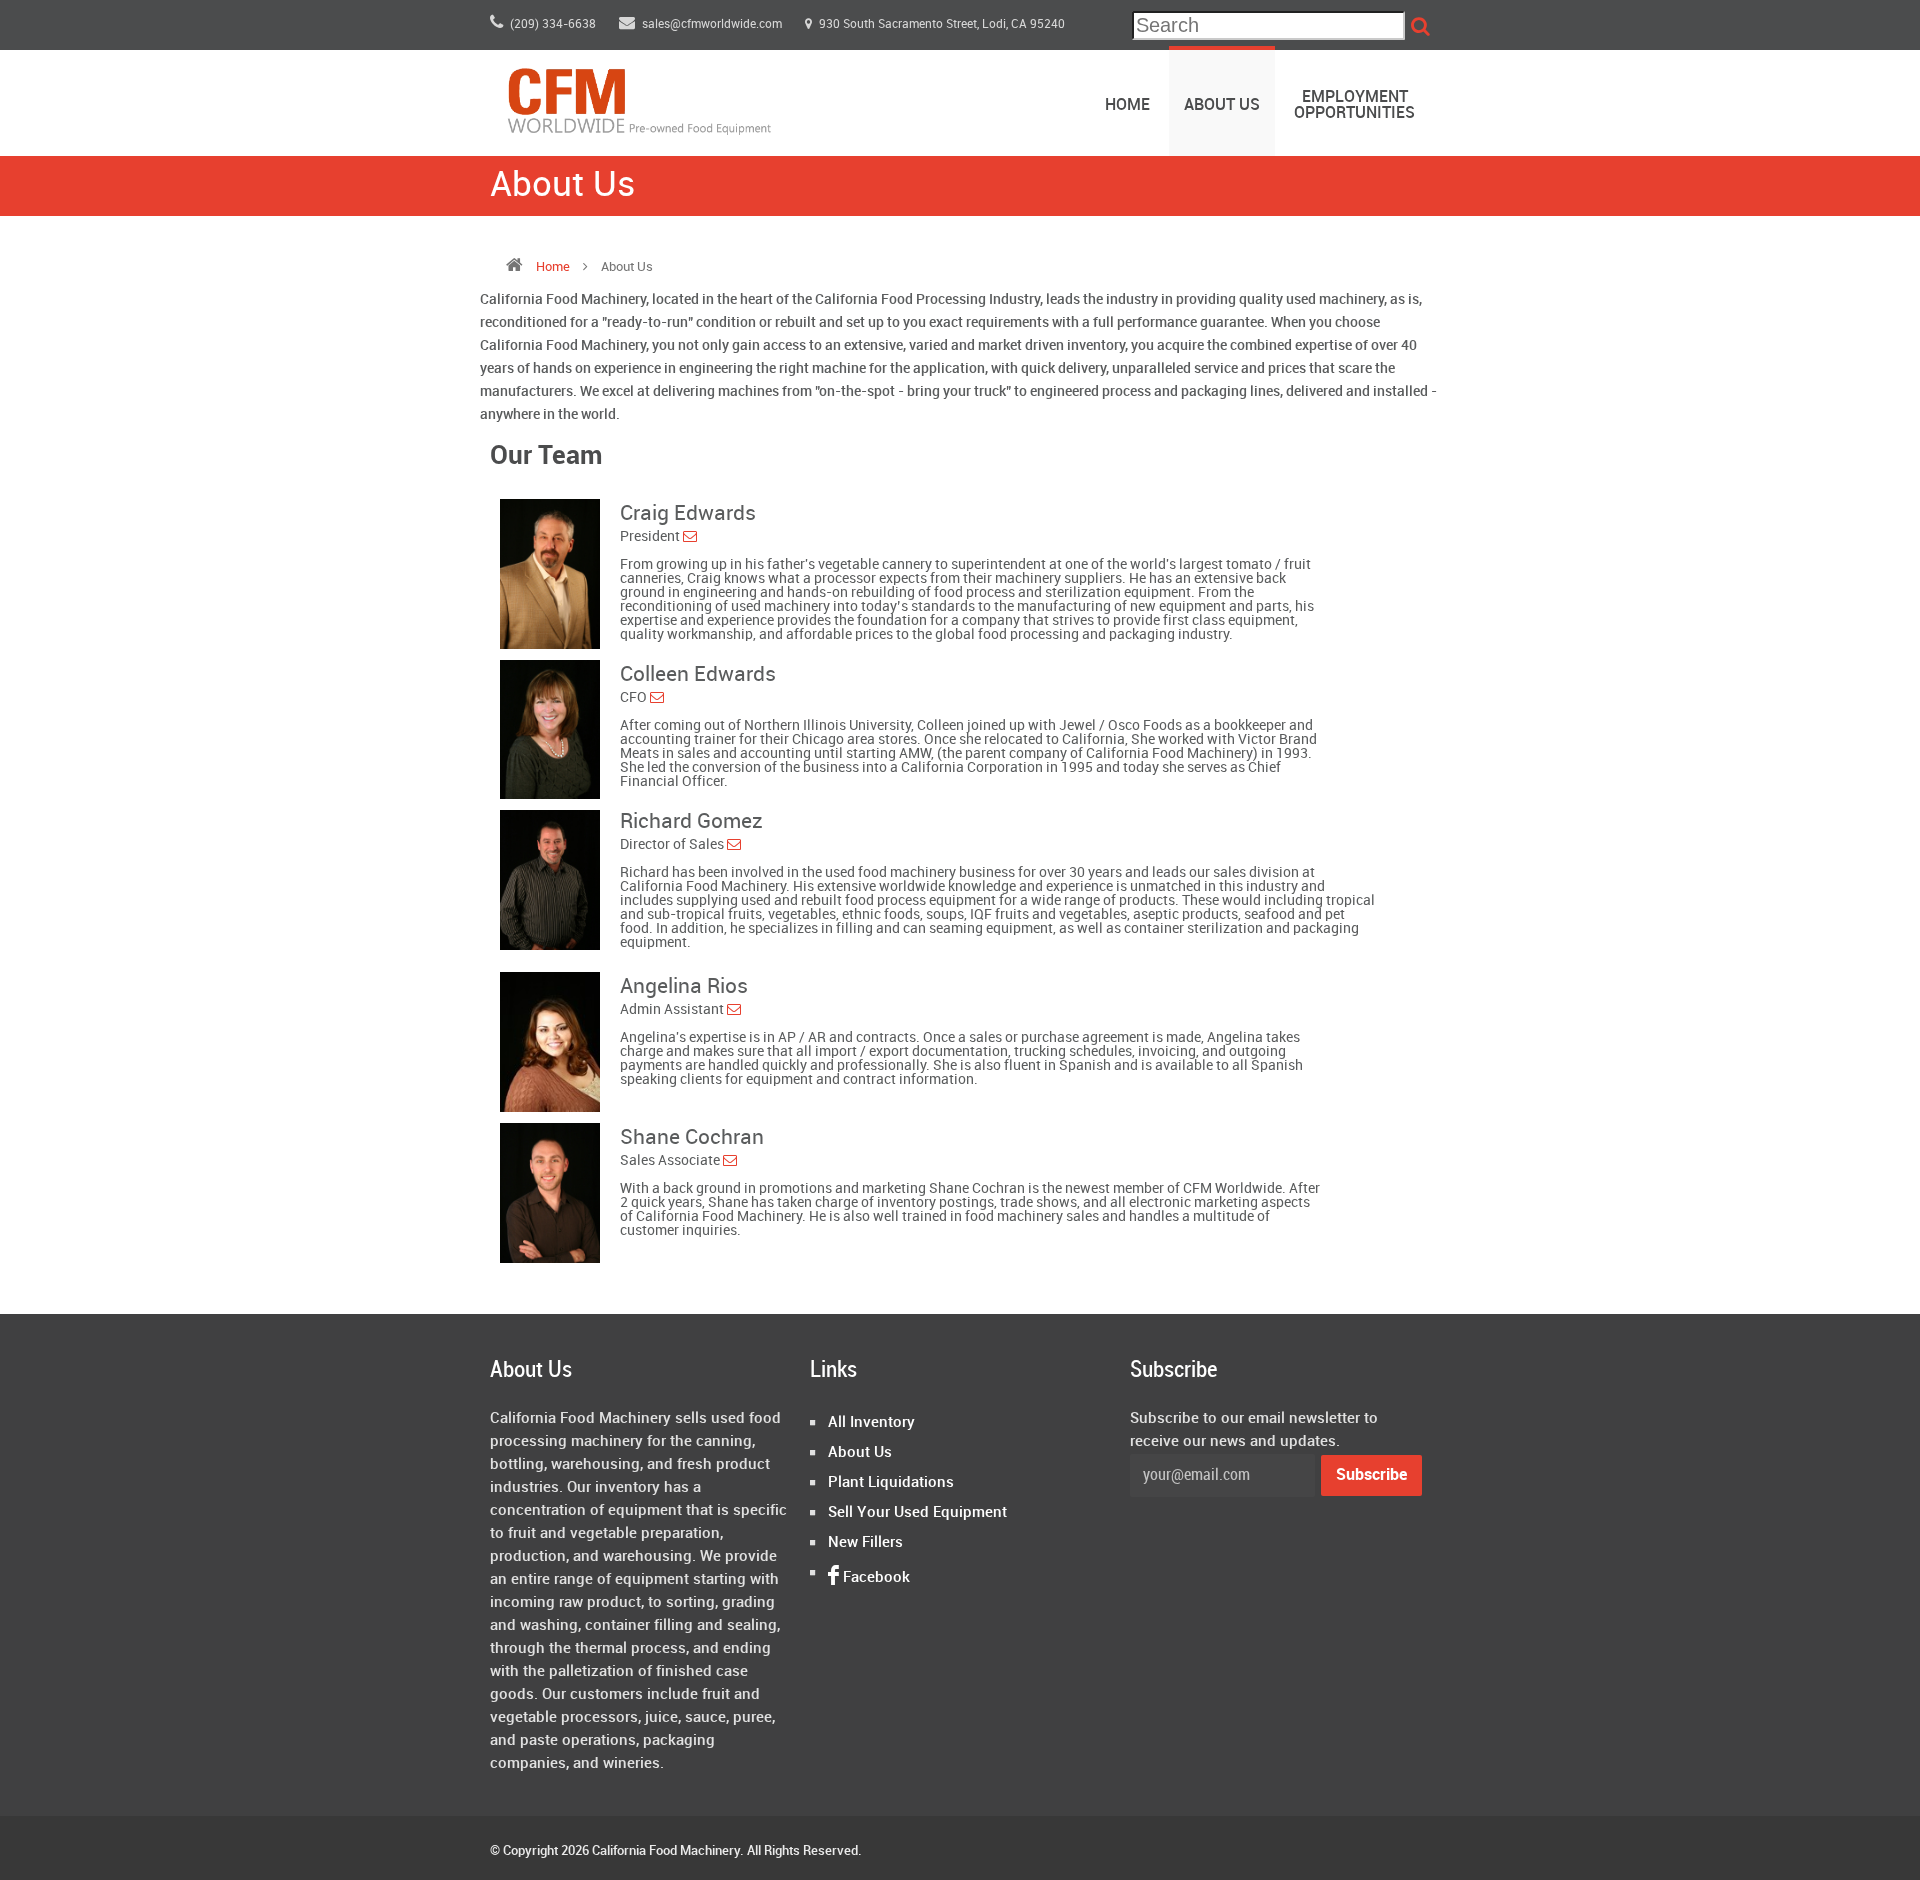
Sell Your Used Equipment (917, 1513)
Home (1127, 105)
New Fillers (865, 1543)
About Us (1222, 105)
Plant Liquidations (891, 1483)
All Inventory (871, 1423)
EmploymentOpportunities (1354, 105)
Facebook (874, 1578)
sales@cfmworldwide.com (713, 24)
